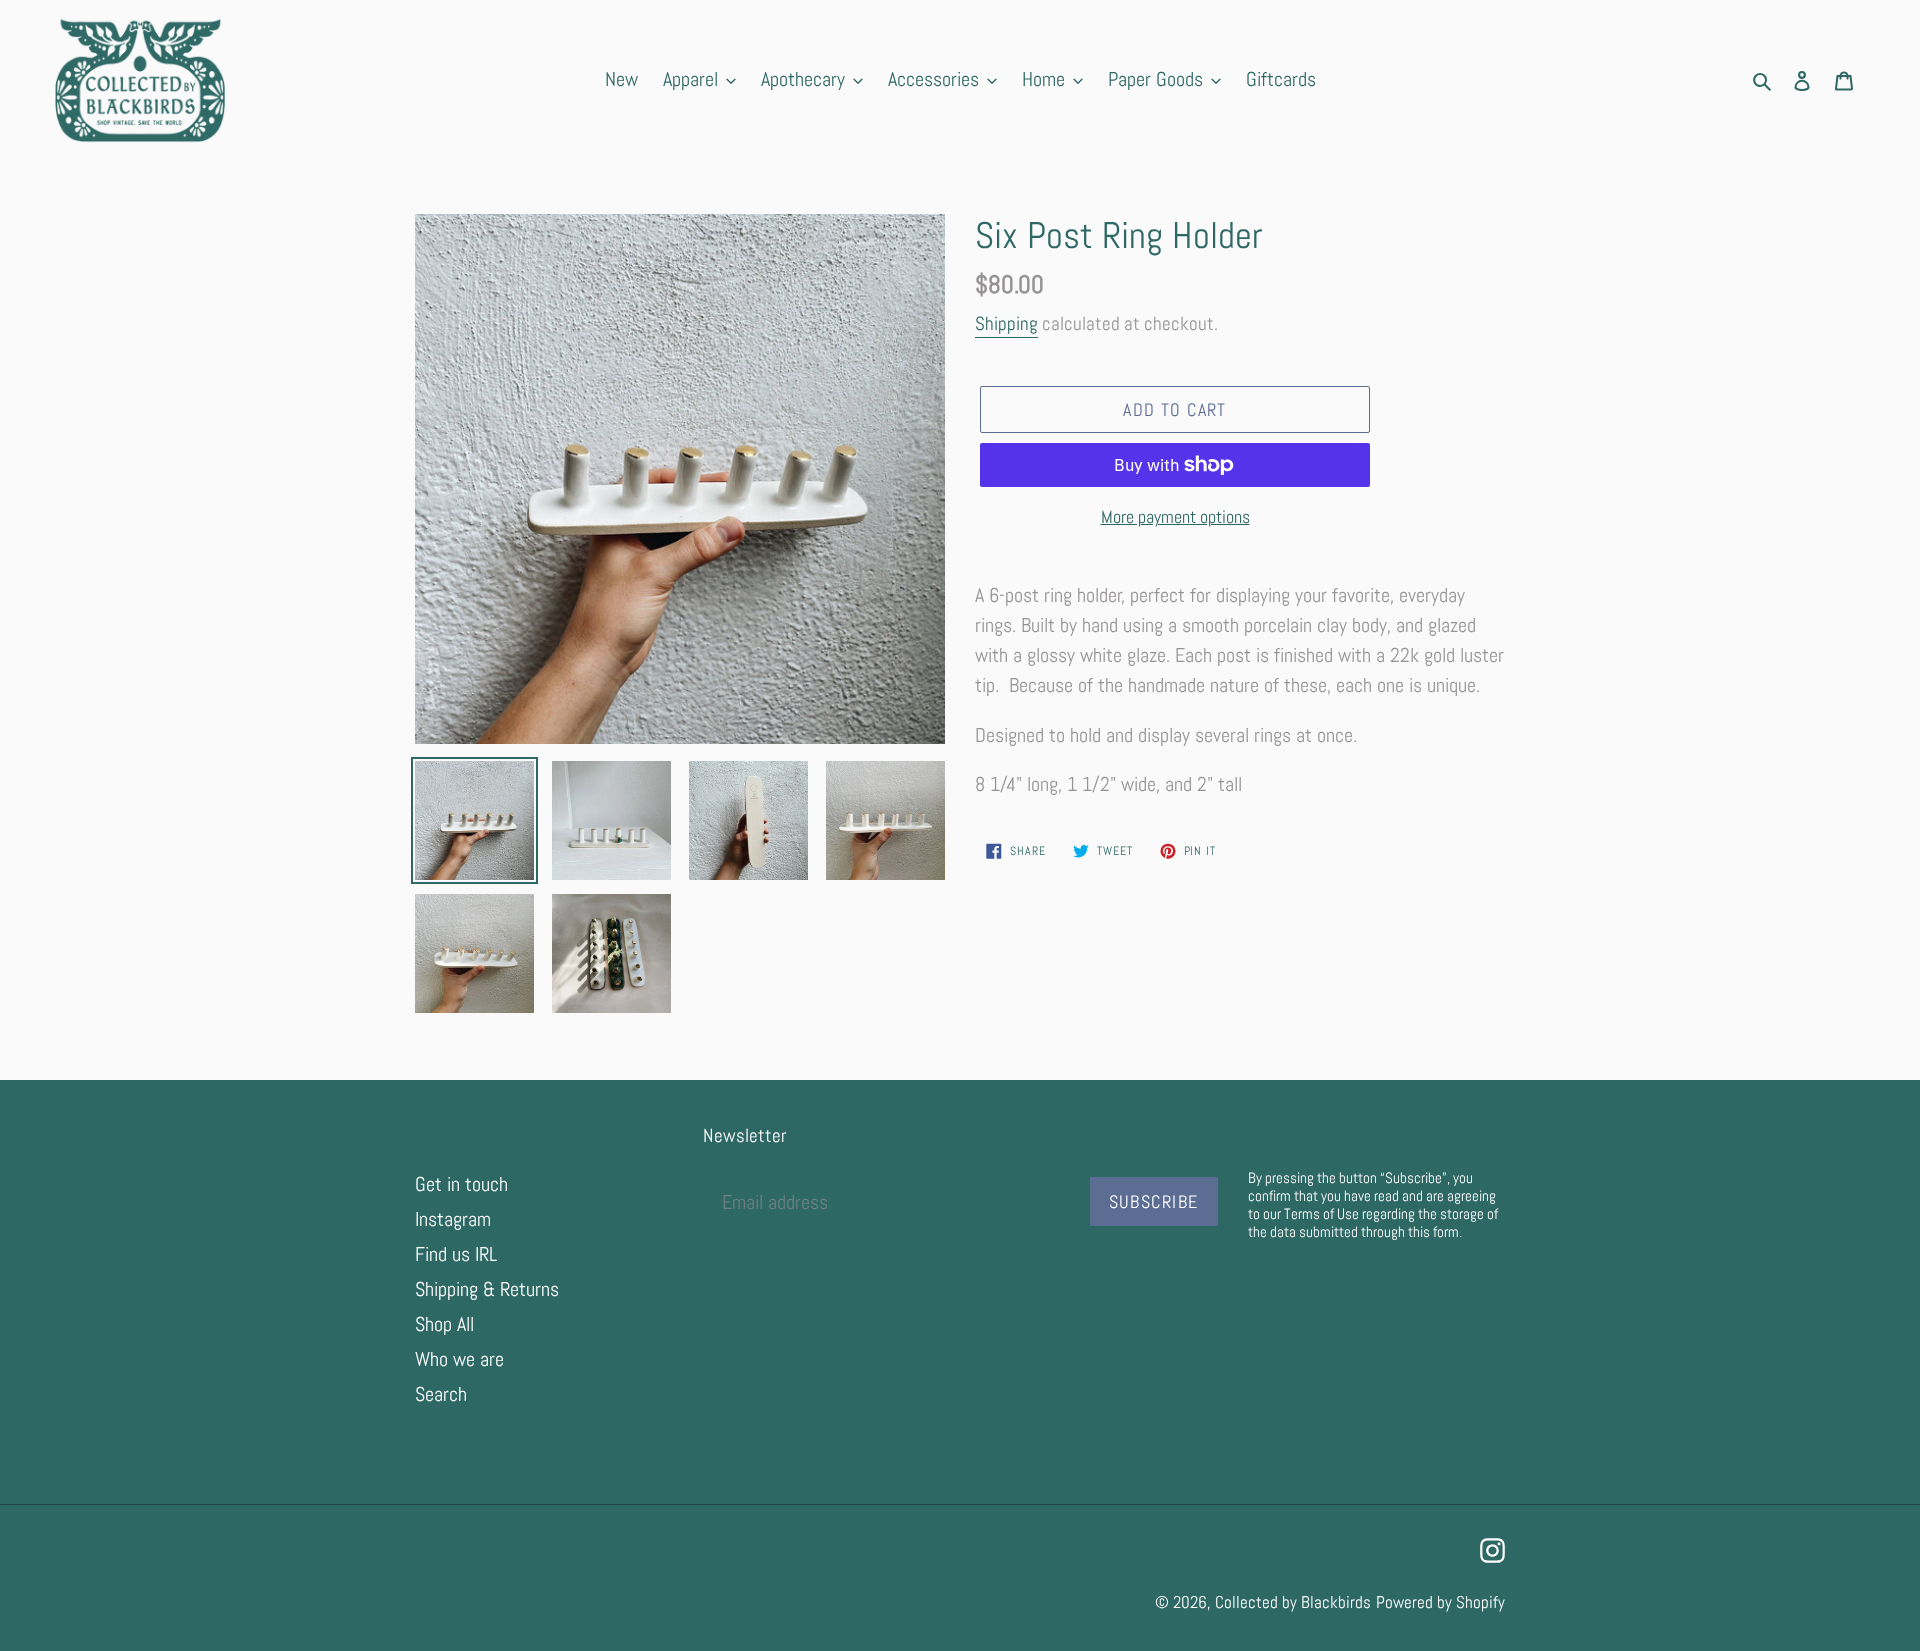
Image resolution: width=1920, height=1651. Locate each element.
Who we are (459, 1359)
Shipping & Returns (487, 1289)
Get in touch (461, 1184)
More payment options (1175, 516)
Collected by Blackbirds (1293, 1602)
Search (441, 1394)
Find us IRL (456, 1254)
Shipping (1006, 323)
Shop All (444, 1324)
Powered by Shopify (1440, 1602)
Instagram (453, 1219)
